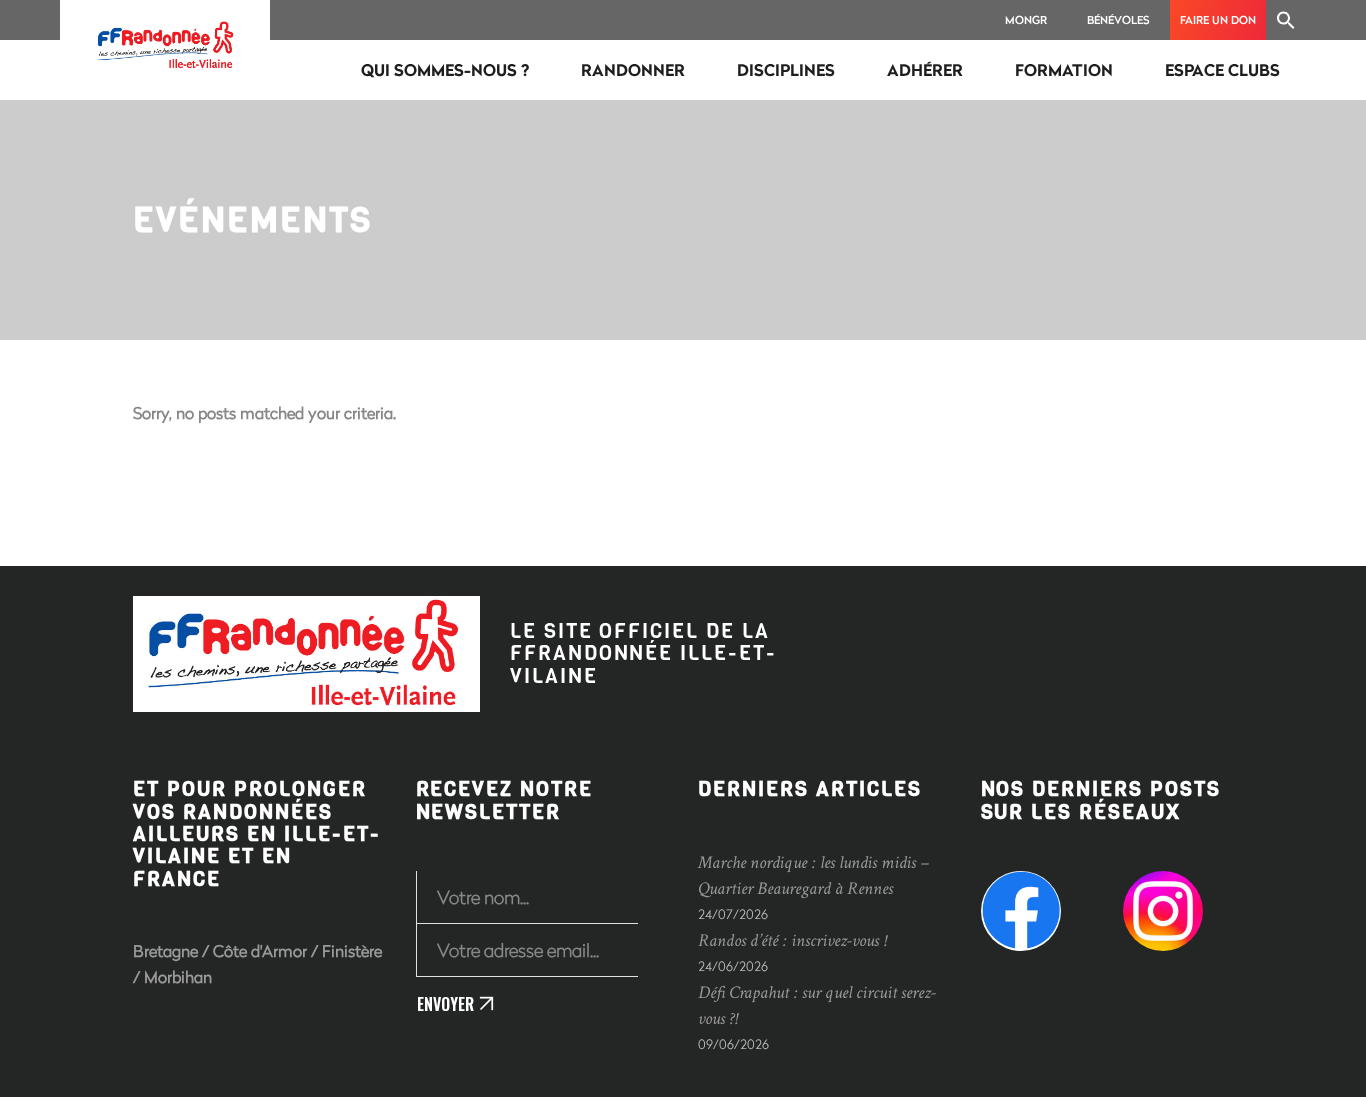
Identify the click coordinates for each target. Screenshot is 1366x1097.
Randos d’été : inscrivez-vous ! (792, 940)
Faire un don (1218, 19)
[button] (1286, 20)
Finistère (352, 950)
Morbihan (178, 976)
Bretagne (165, 950)
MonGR (1026, 19)
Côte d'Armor (260, 950)
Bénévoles (1118, 19)
